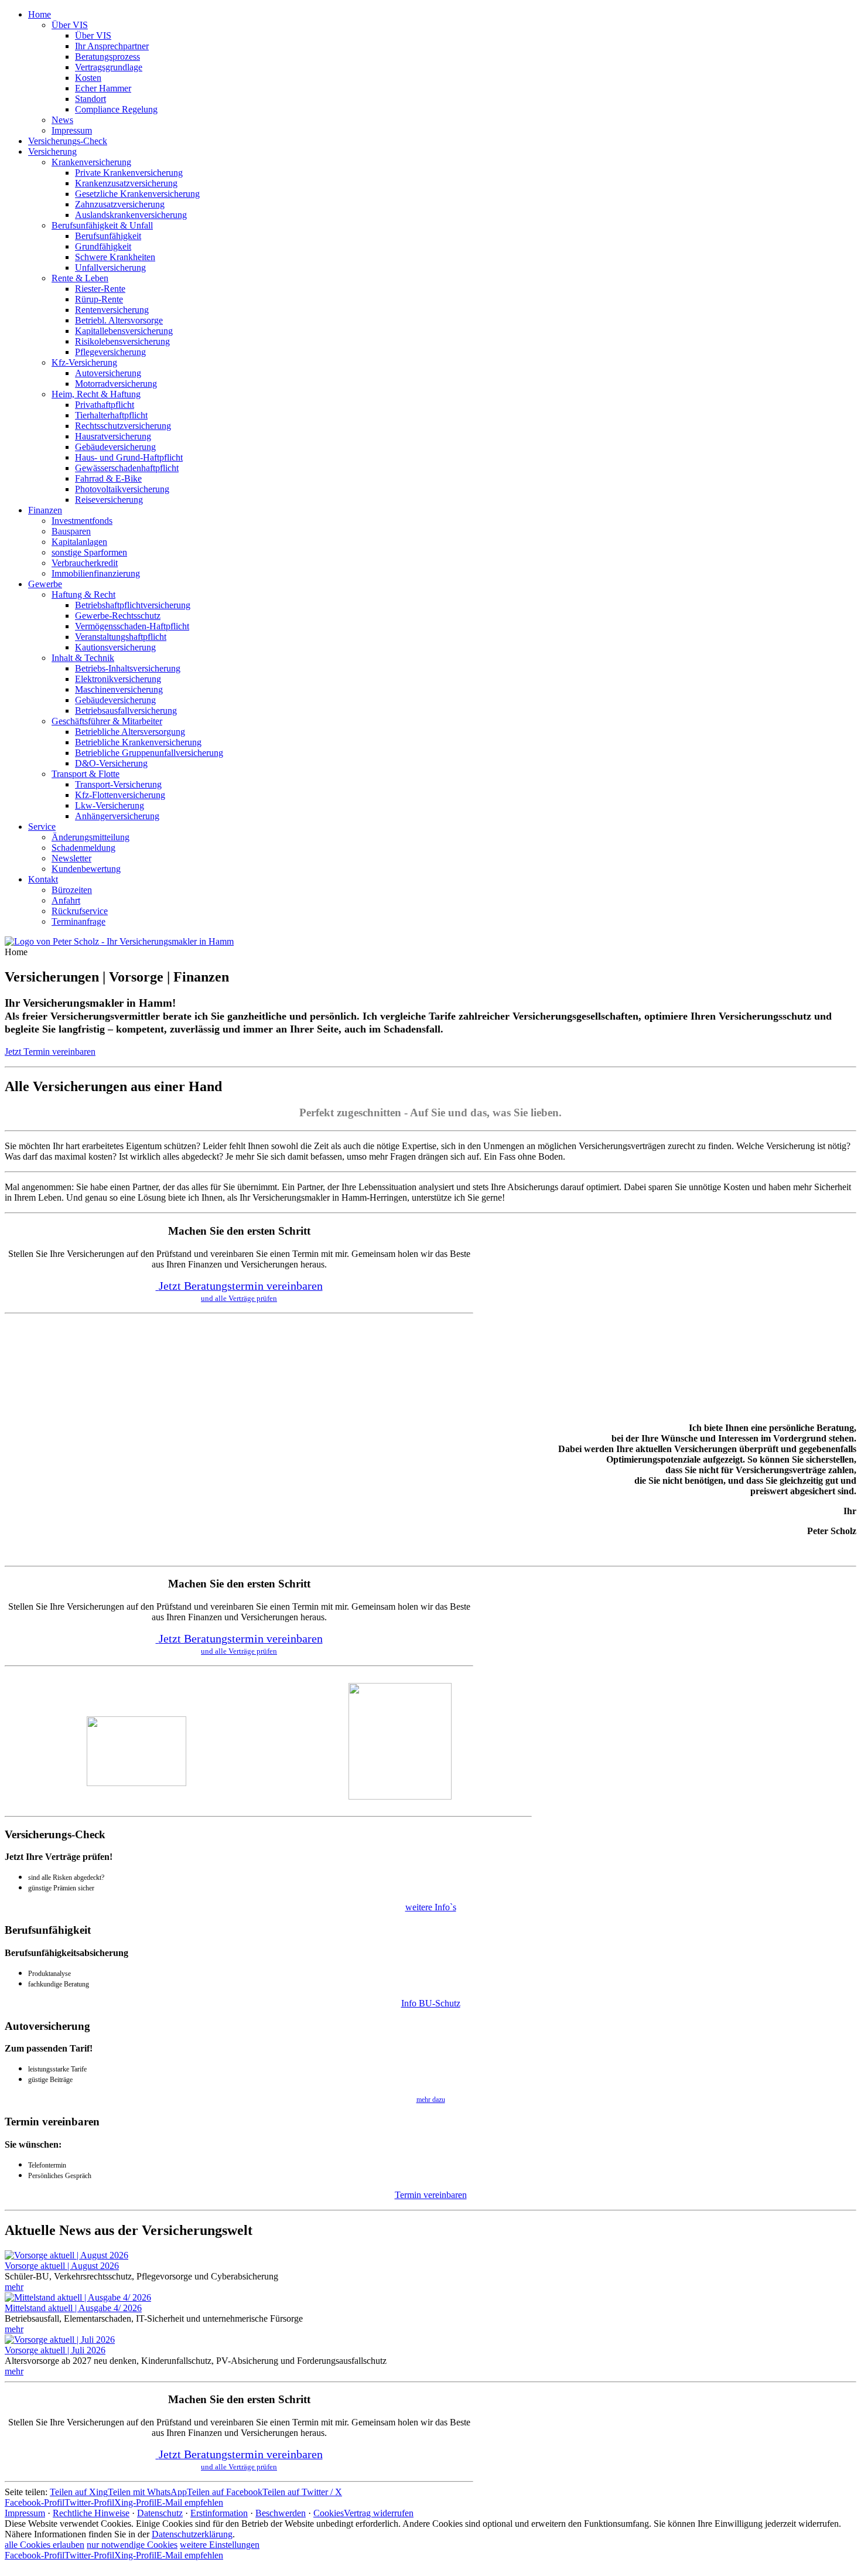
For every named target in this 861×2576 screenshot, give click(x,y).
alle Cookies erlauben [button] (45, 2545)
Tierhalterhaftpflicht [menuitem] (111, 415)
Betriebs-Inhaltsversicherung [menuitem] (128, 668)
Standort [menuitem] (90, 99)
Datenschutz (160, 2513)
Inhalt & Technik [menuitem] (83, 658)
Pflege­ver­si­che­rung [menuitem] (110, 352)
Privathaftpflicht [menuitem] (105, 405)
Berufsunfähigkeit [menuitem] (108, 236)
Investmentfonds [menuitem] (82, 521)
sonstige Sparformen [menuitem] (89, 552)
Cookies (329, 2513)
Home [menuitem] (40, 14)
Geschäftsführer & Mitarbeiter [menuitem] (107, 721)
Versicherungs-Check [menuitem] (68, 141)
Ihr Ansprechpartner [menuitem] (112, 46)
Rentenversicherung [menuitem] (112, 310)
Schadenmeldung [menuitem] (83, 848)
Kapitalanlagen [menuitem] (79, 542)
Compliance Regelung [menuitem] (116, 109)
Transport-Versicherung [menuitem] (118, 784)
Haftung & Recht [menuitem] (83, 594)
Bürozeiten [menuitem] (72, 890)
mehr (14, 2287)
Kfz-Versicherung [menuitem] (84, 362)
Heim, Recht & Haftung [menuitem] (96, 394)
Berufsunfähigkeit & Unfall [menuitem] (102, 225)
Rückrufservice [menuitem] (80, 911)
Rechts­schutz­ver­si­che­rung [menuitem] (123, 426)
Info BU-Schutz (431, 2003)
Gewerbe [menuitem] (45, 584)
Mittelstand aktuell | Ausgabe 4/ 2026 (73, 2308)
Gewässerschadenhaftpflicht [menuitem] (127, 468)
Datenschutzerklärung (192, 2534)
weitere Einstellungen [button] (220, 2545)
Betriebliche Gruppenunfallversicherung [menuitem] (149, 753)
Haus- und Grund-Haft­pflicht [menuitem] (129, 457)
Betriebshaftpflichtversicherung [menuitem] (133, 605)
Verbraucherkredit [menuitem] (85, 563)
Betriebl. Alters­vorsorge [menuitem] (119, 320)
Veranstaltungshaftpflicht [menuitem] (121, 637)
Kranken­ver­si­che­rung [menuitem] (91, 162)
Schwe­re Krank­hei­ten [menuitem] (115, 257)
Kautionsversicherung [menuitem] (115, 647)
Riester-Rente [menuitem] (100, 289)
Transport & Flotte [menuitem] (86, 774)
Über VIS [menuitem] (70, 25)
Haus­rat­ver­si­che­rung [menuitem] (113, 436)
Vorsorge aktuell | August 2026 (62, 2266)
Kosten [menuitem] (88, 78)
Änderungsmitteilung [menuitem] (90, 837)
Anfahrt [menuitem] (66, 900)
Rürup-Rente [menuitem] (99, 299)
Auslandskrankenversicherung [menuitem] (131, 215)
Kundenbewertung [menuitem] (86, 869)
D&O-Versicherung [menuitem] (111, 763)
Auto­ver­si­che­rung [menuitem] (108, 373)
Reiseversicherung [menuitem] (109, 500)
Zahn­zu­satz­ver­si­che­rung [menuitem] (120, 204)
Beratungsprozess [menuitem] (107, 57)
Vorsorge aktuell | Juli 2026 (55, 2350)
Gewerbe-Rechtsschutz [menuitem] (118, 616)
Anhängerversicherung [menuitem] (117, 816)
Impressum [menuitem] (72, 130)
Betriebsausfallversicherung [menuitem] (126, 711)
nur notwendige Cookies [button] (132, 2545)
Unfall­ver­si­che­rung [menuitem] (110, 268)
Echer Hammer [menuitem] (103, 88)
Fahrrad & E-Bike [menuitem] (108, 478)
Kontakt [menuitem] (43, 879)
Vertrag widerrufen (379, 2513)
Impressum (25, 2513)
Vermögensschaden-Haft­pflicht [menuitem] (132, 626)
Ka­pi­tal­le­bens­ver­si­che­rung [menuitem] (124, 331)
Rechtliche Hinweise (91, 2513)
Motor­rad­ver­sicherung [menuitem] (116, 384)
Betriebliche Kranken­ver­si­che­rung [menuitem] (138, 742)
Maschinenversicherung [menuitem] (119, 689)
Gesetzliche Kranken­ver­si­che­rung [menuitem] (137, 194)
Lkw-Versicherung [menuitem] (110, 805)
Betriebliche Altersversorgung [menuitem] (130, 732)
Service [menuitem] (42, 827)
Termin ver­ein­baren (431, 2195)
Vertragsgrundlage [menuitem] (109, 67)
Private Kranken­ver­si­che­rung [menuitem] (129, 173)
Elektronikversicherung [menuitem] (118, 679)
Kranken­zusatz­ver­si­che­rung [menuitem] (126, 183)
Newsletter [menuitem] (71, 858)
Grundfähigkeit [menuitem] (103, 246)
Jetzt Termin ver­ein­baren (50, 1052)
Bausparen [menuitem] (71, 531)
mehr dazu (431, 2100)
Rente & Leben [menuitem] (80, 278)
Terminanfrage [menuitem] (78, 921)
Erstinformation (219, 2513)
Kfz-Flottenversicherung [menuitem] (120, 795)
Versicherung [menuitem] (52, 151)
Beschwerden (281, 2513)
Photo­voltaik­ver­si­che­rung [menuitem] (122, 489)
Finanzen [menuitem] (45, 510)
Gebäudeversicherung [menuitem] (115, 447)
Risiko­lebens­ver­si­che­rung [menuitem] (122, 341)
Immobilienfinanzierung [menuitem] (96, 573)
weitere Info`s (431, 1907)
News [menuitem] (62, 120)
